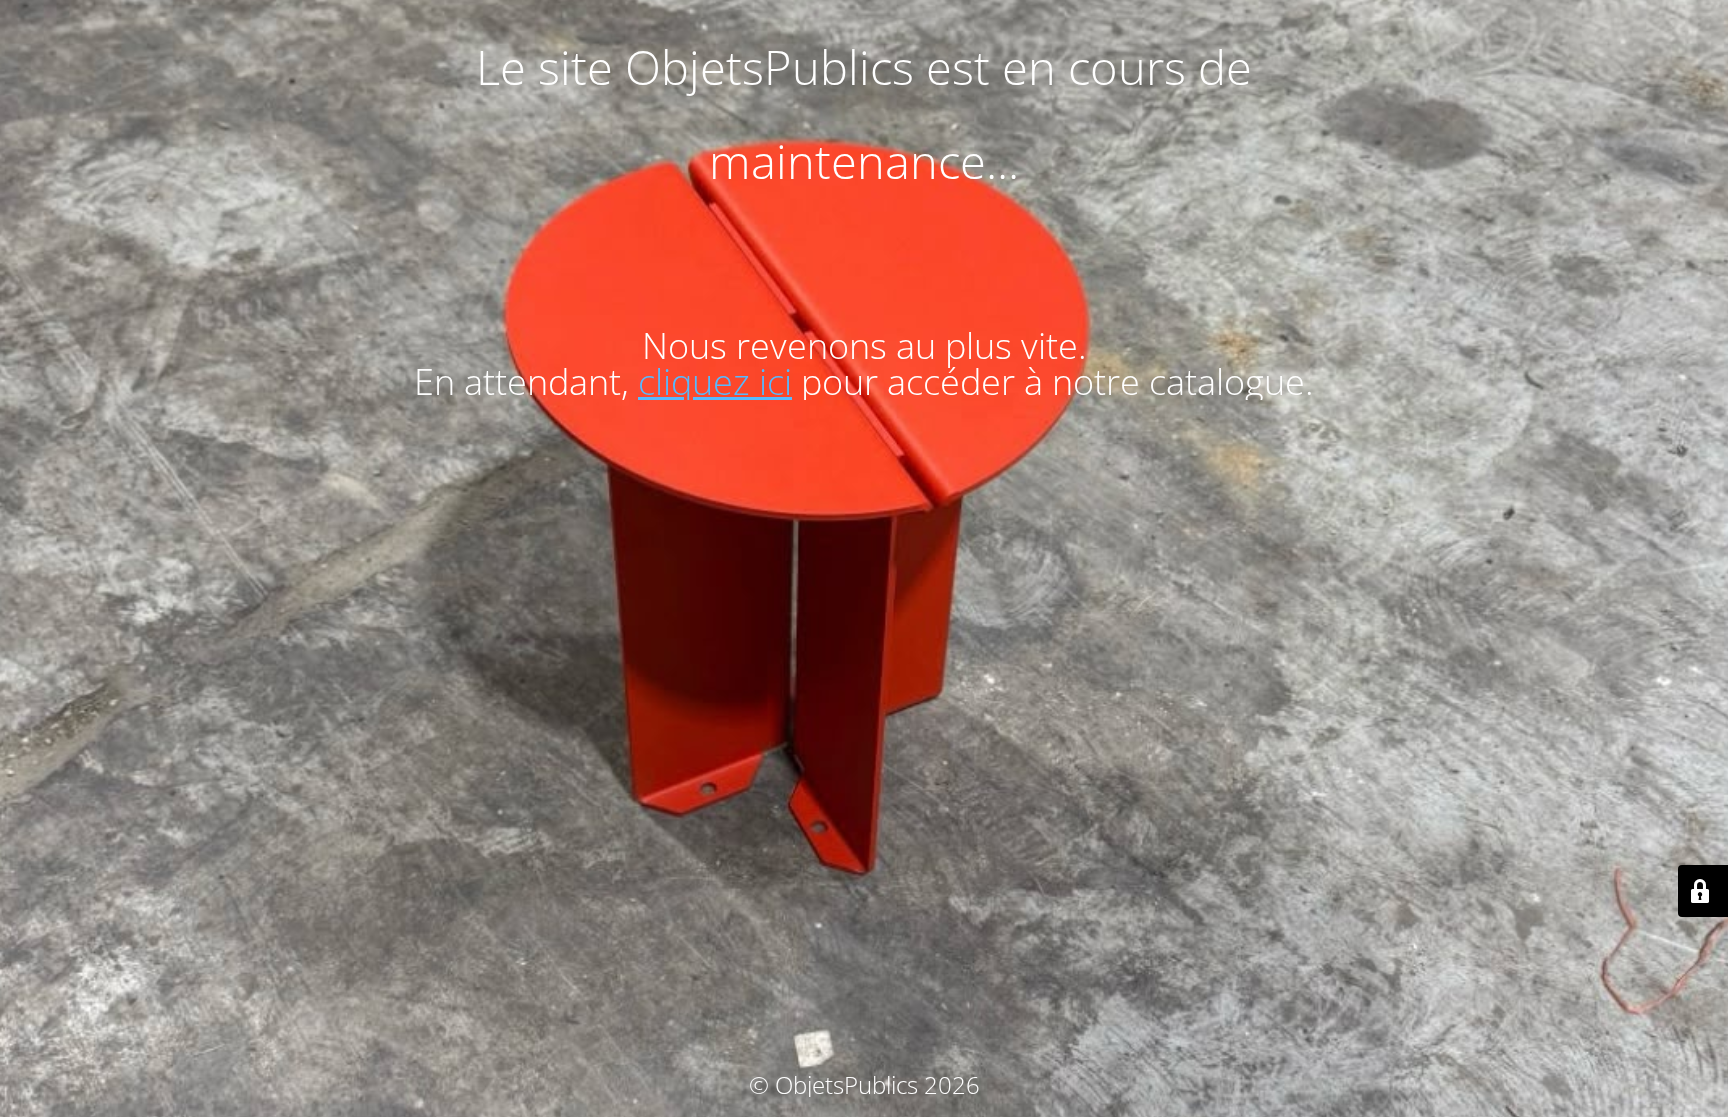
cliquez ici (715, 381)
